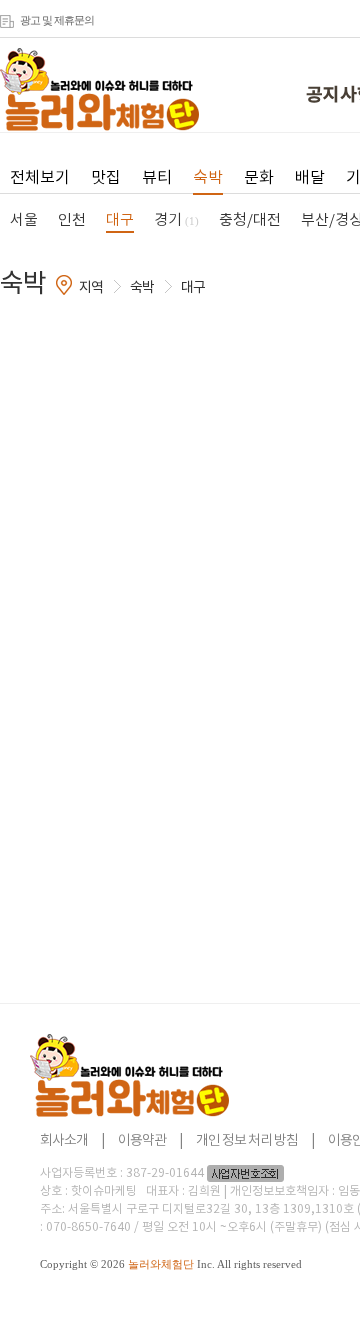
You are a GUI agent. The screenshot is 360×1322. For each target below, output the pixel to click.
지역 (91, 288)
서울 (24, 220)
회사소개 (64, 1141)
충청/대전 (250, 220)
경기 (176, 220)
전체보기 (40, 178)
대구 (120, 220)
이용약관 (142, 1141)
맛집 (106, 178)
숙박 (208, 178)
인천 (72, 220)
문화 (259, 178)
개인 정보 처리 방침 (247, 1141)
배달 (310, 178)
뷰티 (157, 178)
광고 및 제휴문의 (57, 20)
